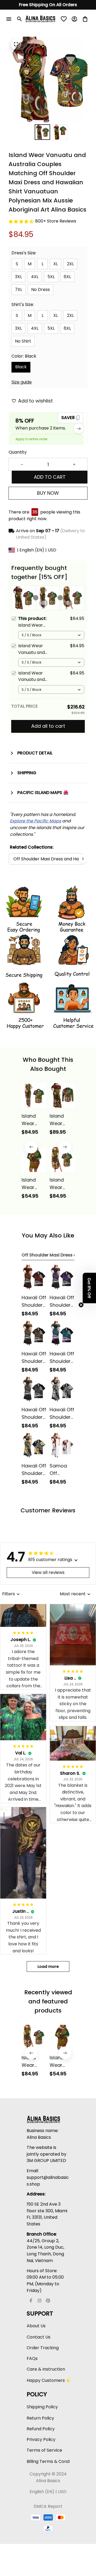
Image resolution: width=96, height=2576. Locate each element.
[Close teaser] (81, 1305)
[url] (35, 821)
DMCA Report (48, 2506)
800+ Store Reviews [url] (56, 221)
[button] (89, 1288)
